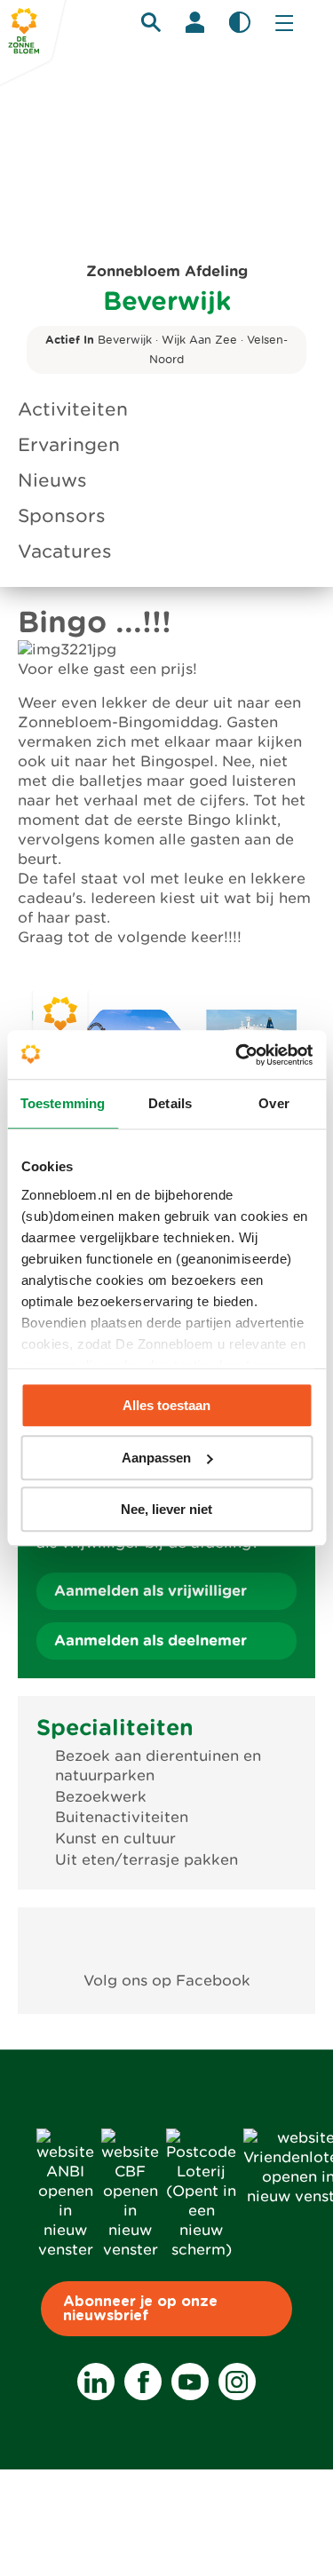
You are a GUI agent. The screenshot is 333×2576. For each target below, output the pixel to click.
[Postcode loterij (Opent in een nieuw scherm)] (201, 2250)
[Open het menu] (284, 22)
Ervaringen (69, 445)
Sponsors (62, 516)
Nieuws (52, 480)
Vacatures (65, 551)
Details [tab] (170, 1103)
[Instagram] (237, 2382)
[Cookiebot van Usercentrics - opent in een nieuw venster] (237, 1055)
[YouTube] (190, 2382)
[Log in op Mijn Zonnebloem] (195, 22)
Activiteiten (73, 409)
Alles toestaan (166, 1405)
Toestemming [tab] (63, 1103)
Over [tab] (274, 1103)
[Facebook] (143, 2382)
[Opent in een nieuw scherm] (166, 1940)
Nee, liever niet (166, 1509)
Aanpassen (156, 1458)
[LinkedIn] (96, 2382)
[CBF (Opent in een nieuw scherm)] (130, 2250)
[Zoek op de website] (151, 22)
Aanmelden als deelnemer (151, 1641)
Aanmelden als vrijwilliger (151, 1591)
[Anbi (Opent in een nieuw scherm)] (65, 2250)
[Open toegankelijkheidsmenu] (240, 22)
